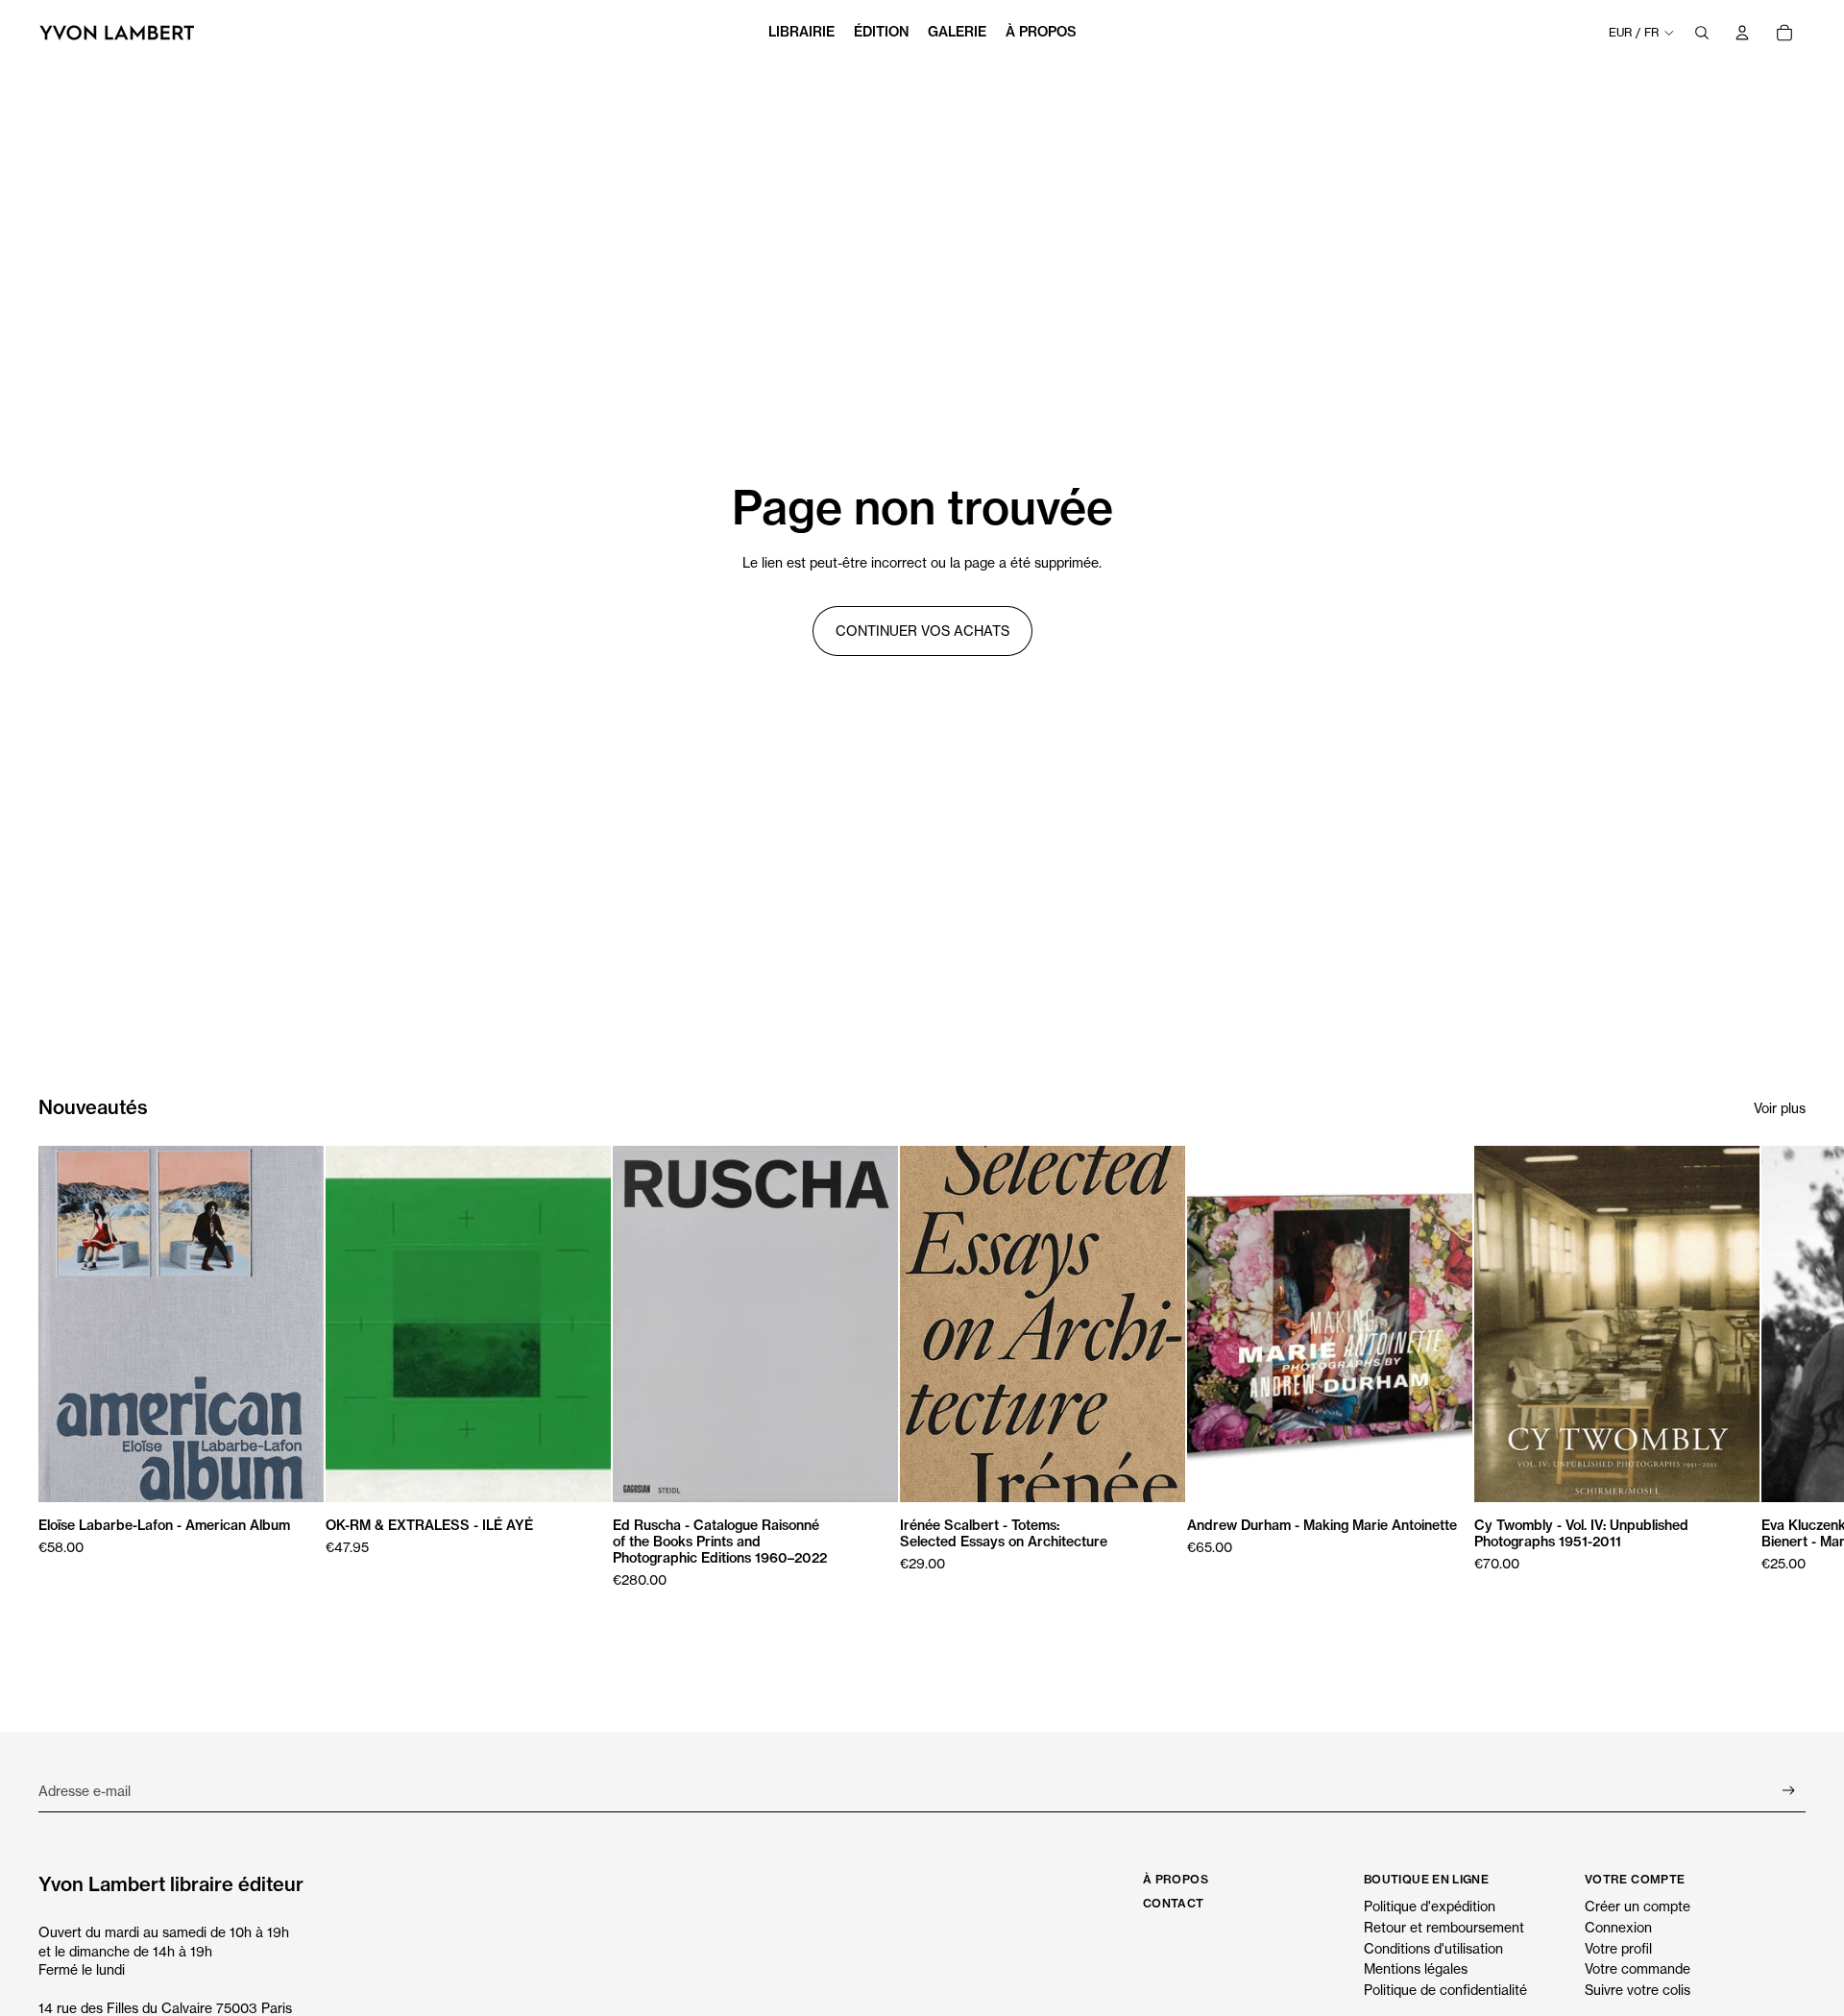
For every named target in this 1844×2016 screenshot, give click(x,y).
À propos (1176, 1879)
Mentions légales (1416, 1968)
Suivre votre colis (1638, 1990)
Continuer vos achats (922, 631)
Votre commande (1638, 1968)
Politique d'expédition (1430, 1906)
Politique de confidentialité (1445, 1990)
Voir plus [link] (1780, 1108)
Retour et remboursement (1444, 1927)
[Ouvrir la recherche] (1702, 33)
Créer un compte (1638, 1906)
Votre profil (1618, 1948)
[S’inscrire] (1789, 1791)
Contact (1174, 1903)
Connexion (1618, 1927)
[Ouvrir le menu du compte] (1742, 33)
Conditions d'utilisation (1433, 1948)
